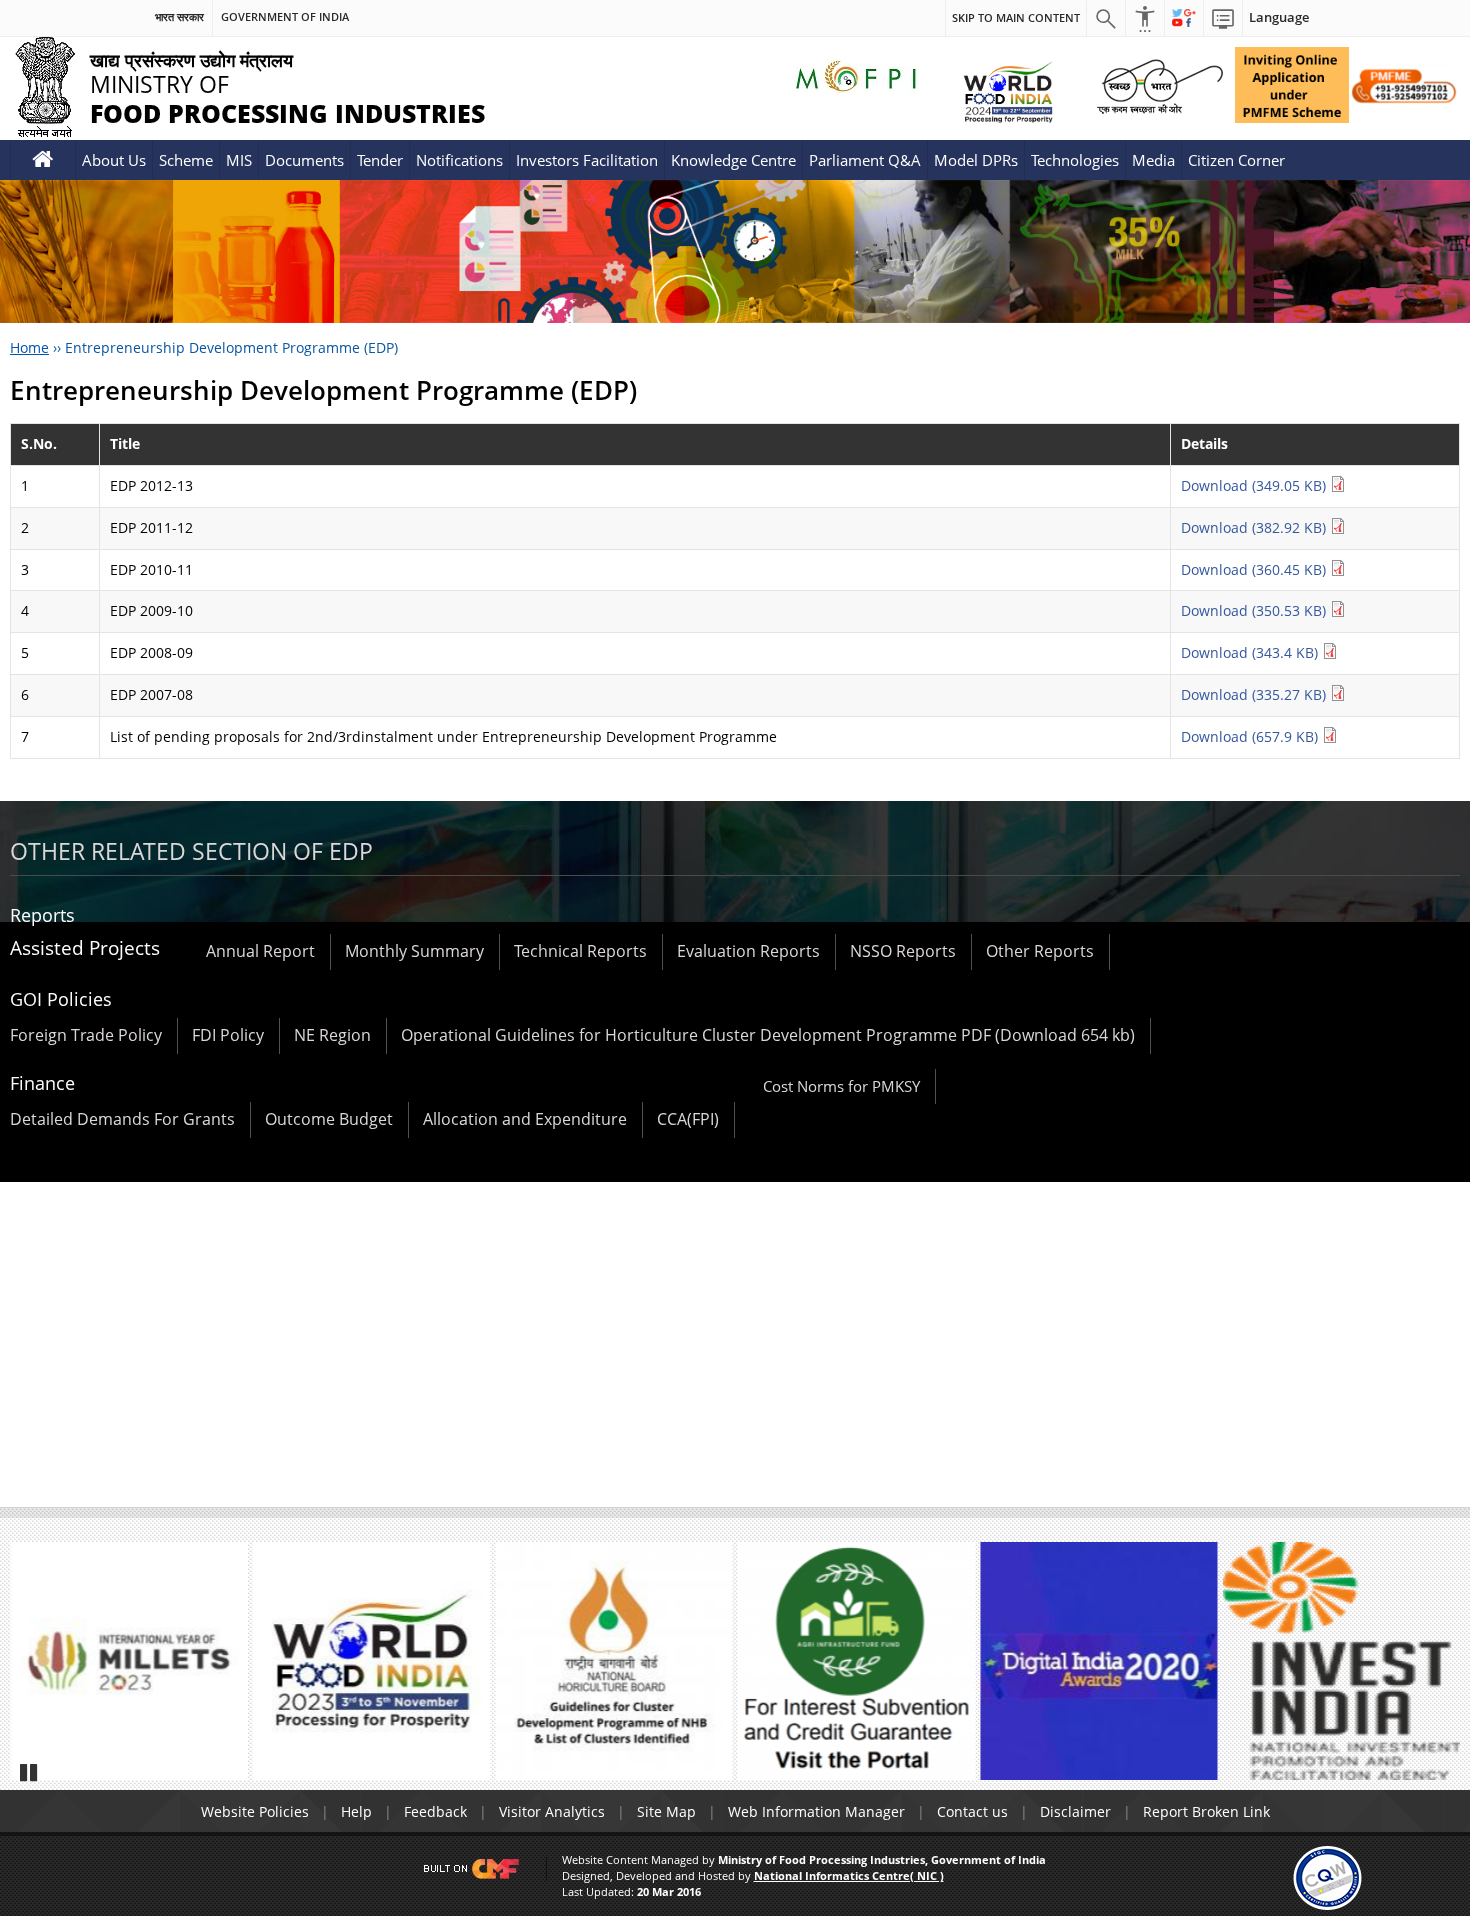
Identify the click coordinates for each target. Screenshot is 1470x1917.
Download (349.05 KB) (1255, 485)
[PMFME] (1292, 85)
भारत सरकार (179, 17)
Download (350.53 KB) (1255, 610)
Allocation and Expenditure (525, 1119)
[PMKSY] (1404, 85)
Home (29, 347)
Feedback (435, 1811)
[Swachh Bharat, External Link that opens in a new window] (1160, 85)
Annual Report (260, 951)
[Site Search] (1106, 18)
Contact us (972, 1811)
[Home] (43, 159)
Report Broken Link (1206, 1811)
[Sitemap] (1223, 18)
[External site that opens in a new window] (129, 1661)
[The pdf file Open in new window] (372, 1661)
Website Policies (255, 1811)
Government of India (285, 17)
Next (1436, 1670)
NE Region (332, 1035)
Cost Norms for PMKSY (841, 1086)
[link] (1327, 1876)
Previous (34, 1670)
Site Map (666, 1811)
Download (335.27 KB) (1255, 694)
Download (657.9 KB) (1251, 736)
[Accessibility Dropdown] (1145, 18)
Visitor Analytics (552, 1811)
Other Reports (1040, 951)
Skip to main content (1016, 17)
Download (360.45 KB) (1255, 569)
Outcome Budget (329, 1119)
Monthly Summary (414, 951)
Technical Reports (580, 951)
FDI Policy (228, 1035)
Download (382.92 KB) (1255, 527)
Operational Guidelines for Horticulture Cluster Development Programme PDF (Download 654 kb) (768, 1035)
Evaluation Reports (748, 951)
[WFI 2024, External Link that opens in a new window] (1007, 91)
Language (1279, 17)
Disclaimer (1075, 1811)
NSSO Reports (903, 951)
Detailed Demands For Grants (122, 1119)
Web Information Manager (816, 1811)
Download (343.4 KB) (1251, 652)
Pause (30, 1772)
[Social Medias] (1184, 18)
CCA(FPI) (688, 1119)
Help (356, 1811)
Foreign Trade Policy (86, 1035)
